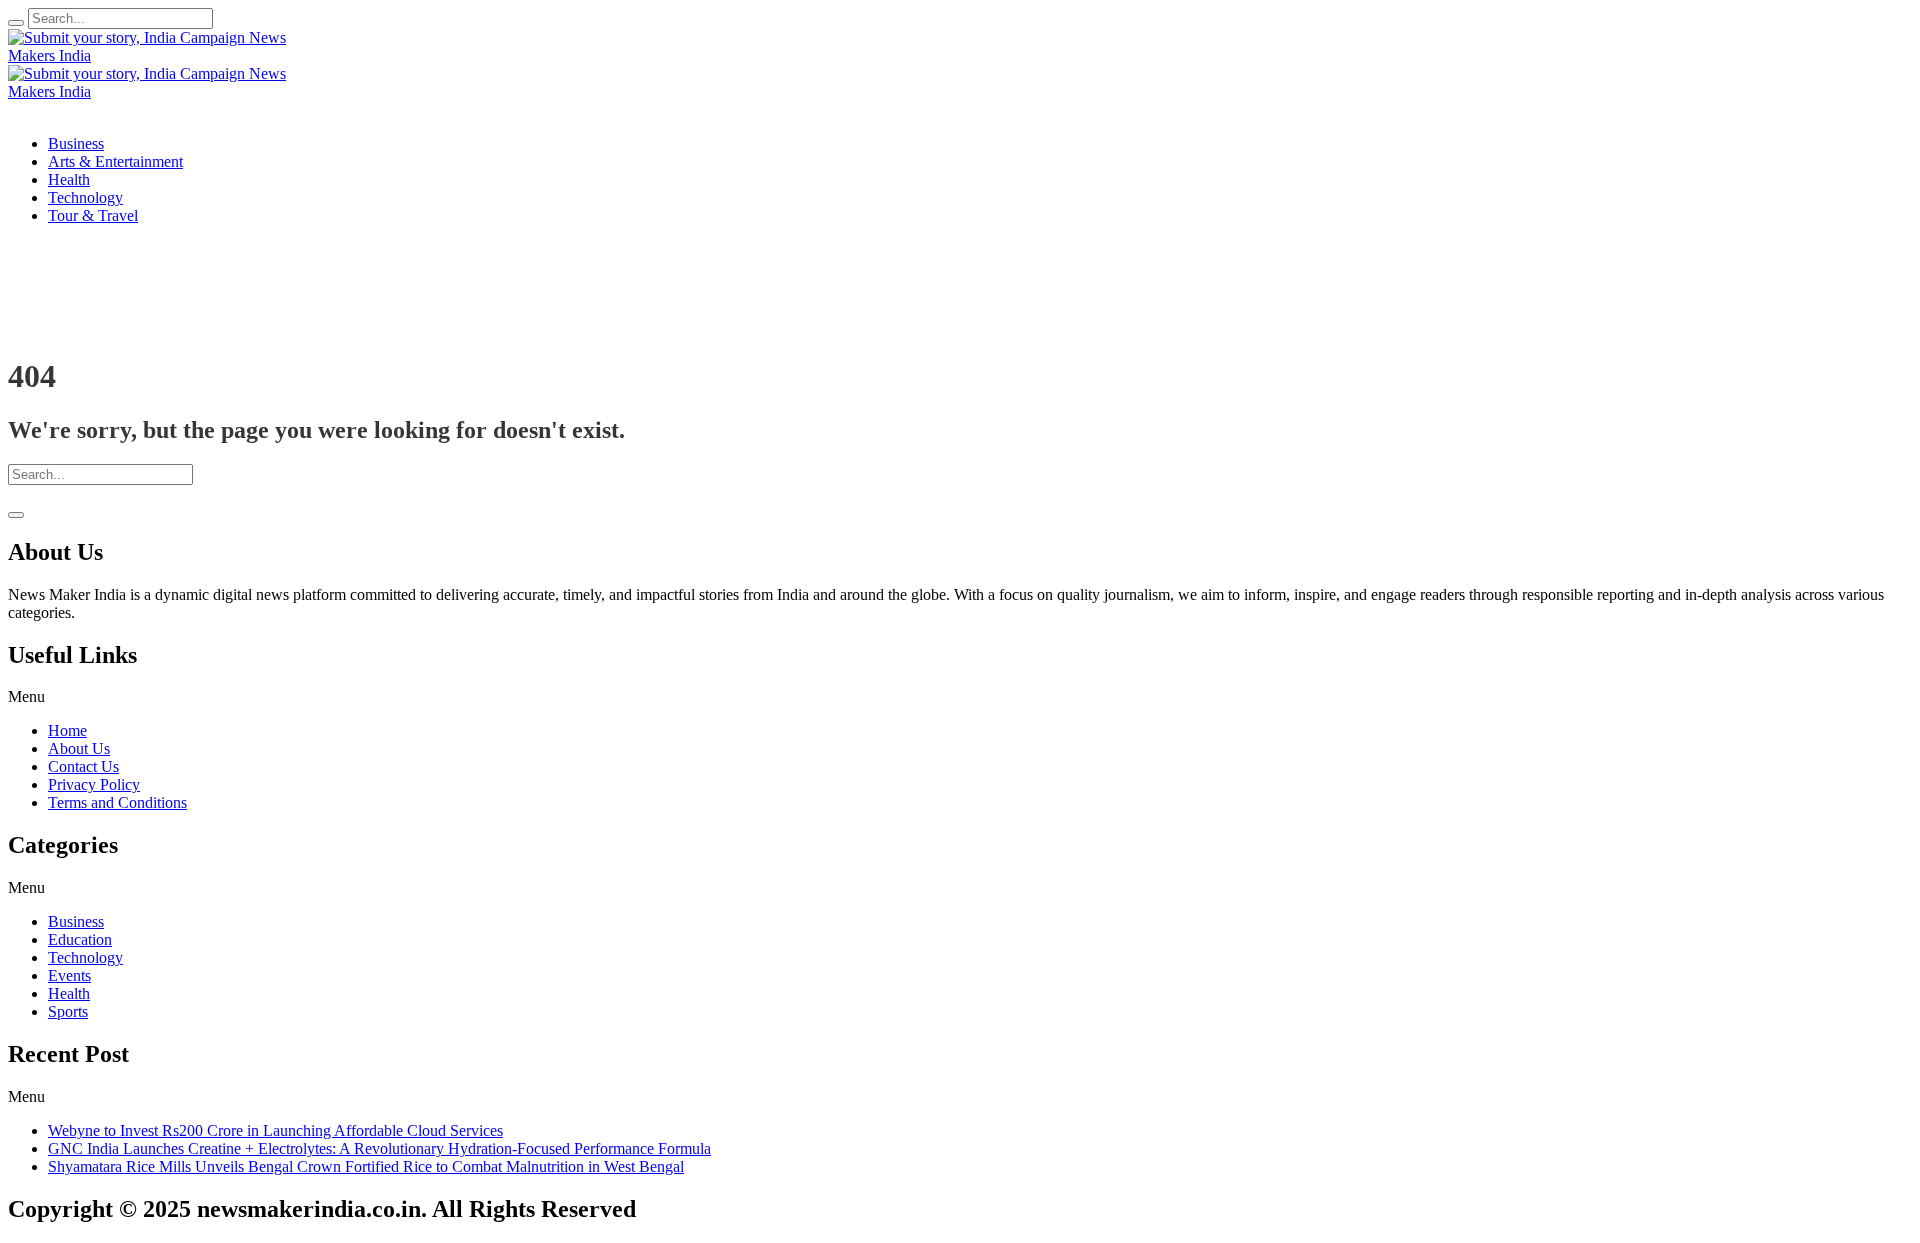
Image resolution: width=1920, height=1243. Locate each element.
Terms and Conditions (117, 802)
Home (67, 730)
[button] (960, 697)
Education (80, 939)
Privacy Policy (94, 784)
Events (69, 975)
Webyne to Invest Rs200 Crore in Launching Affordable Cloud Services (275, 1130)
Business (76, 921)
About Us (79, 748)
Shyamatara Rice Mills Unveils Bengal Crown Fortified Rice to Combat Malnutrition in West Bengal (366, 1166)
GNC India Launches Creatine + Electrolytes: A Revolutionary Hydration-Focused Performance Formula (379, 1148)
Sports (68, 1011)
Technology (85, 957)
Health (69, 993)
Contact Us (83, 766)
